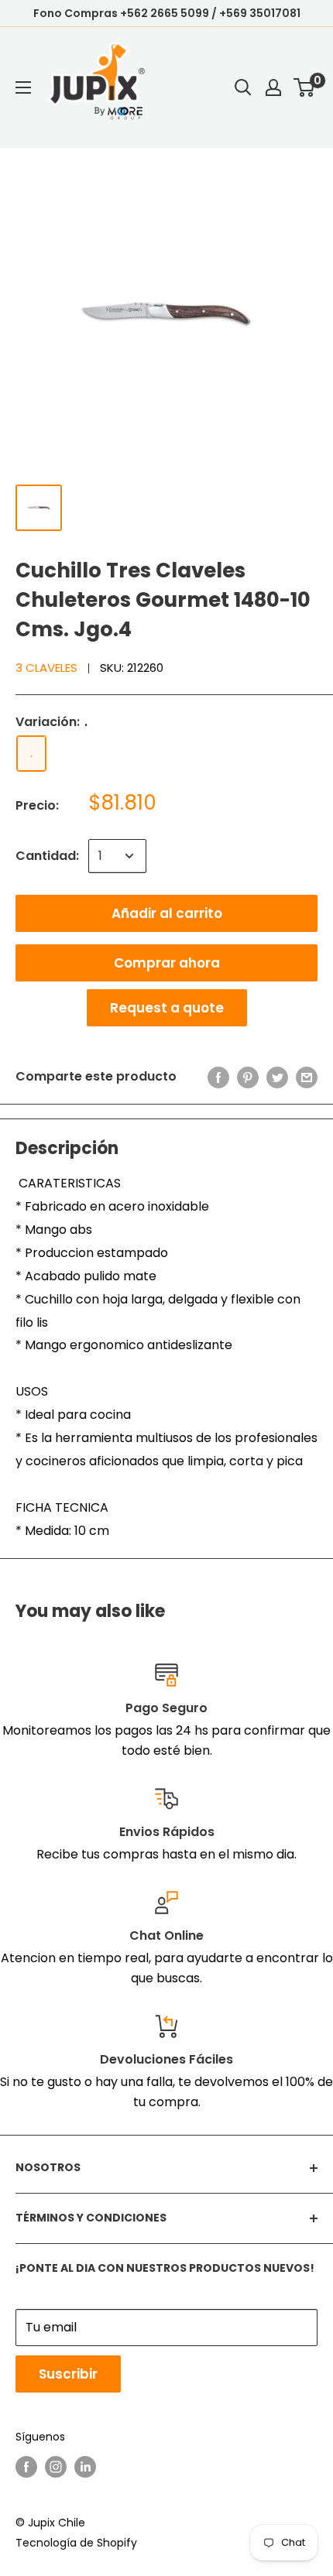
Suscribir (68, 2374)
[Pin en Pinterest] (248, 1077)
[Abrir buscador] (243, 87)
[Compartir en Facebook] (218, 1077)
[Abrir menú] (23, 87)
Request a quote (167, 1008)
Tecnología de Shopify (76, 2543)
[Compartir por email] (307, 1077)
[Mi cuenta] (273, 87)
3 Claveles (46, 668)
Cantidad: (47, 856)
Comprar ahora (167, 963)
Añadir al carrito (167, 913)
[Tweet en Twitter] (277, 1077)
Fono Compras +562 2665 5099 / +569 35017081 (167, 13)
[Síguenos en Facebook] (26, 2466)
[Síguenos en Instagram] (56, 2466)
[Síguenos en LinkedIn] (85, 2466)
